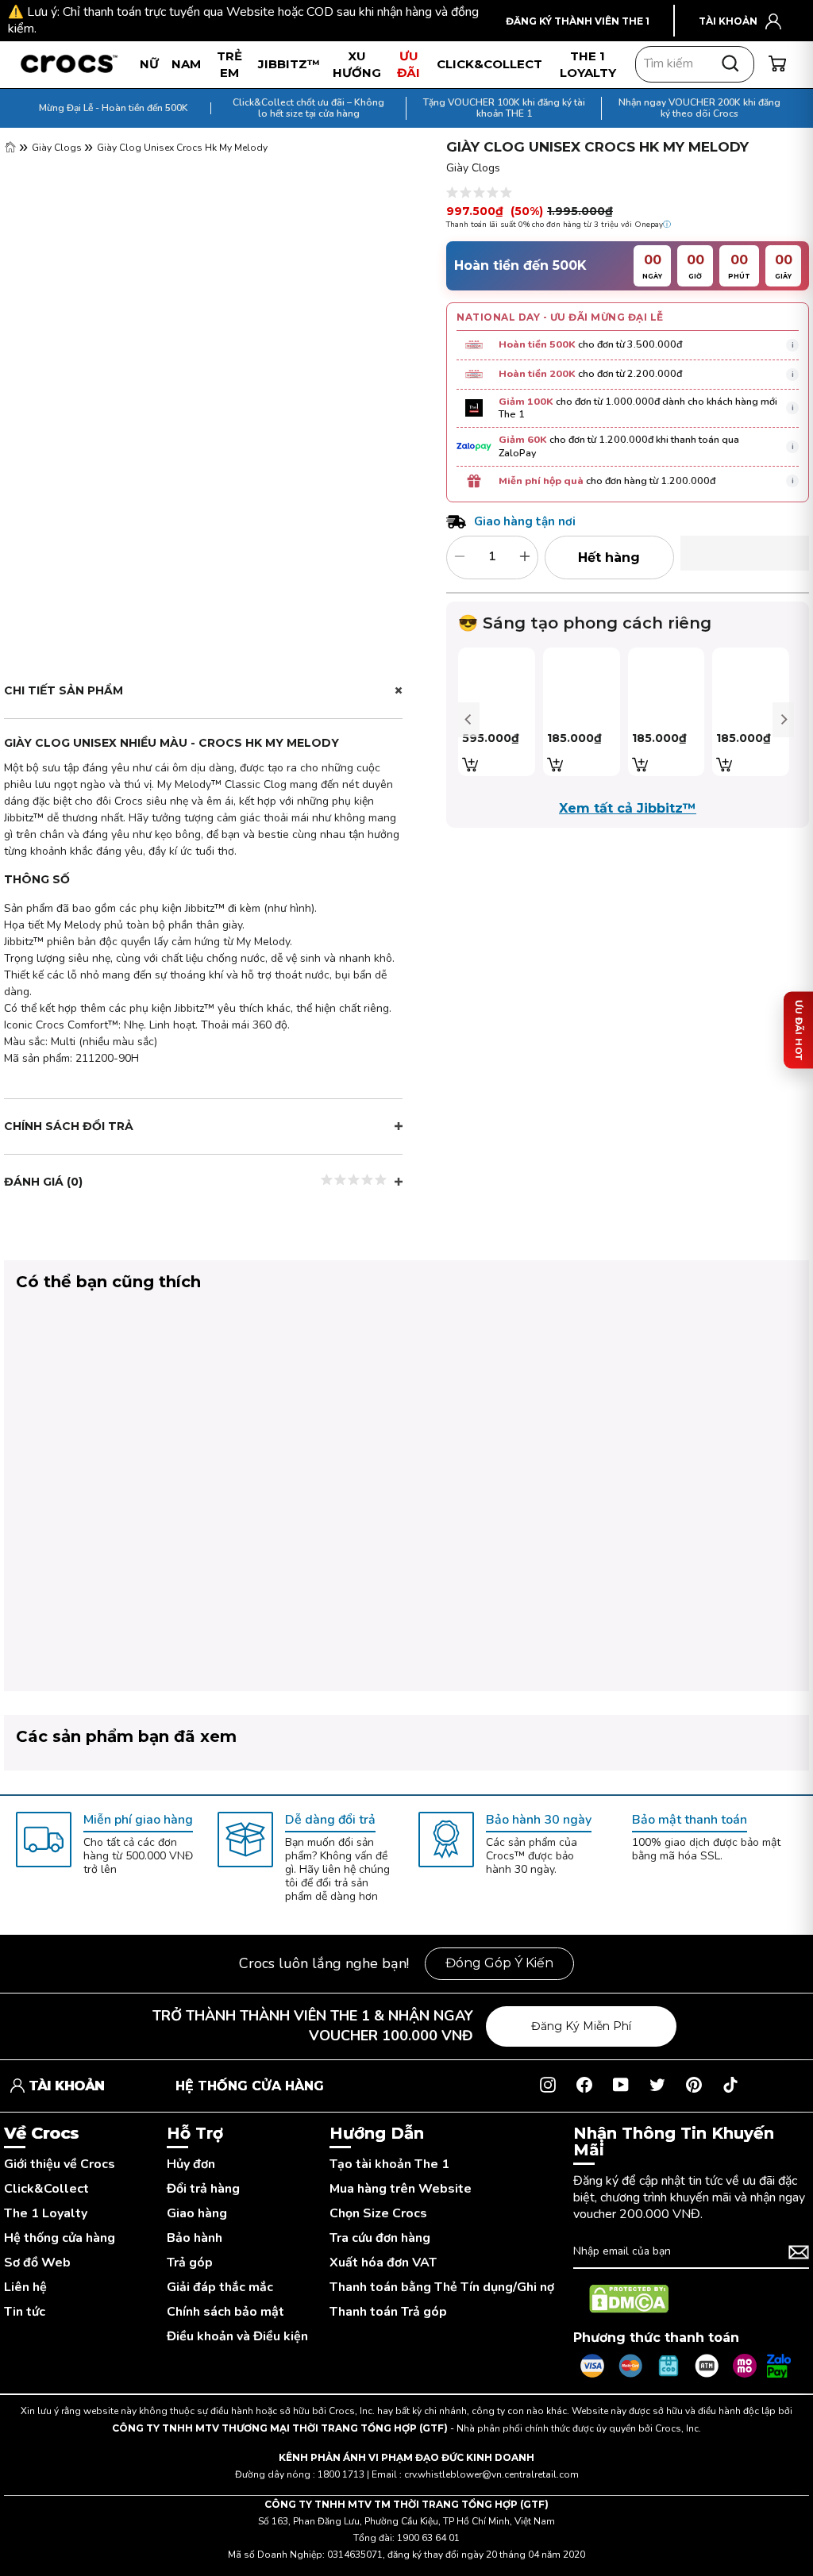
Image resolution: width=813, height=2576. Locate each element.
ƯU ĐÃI (408, 64)
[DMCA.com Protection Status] (629, 2299)
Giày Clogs (58, 148)
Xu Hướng (357, 64)
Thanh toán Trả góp (388, 2312)
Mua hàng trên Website (401, 2189)
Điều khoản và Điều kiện (237, 2337)
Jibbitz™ (289, 64)
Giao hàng (197, 2214)
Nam (186, 64)
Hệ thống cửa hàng (60, 2238)
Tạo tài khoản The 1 (389, 2165)
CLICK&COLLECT (489, 64)
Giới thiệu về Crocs (60, 2165)
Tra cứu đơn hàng (380, 2238)
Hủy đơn (191, 2165)
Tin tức (25, 2312)
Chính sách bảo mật (225, 2312)
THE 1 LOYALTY (588, 64)
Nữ (149, 64)
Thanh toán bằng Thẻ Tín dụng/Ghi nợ (442, 2288)
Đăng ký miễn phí (581, 2026)
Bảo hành (195, 2238)
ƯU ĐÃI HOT (799, 1030)
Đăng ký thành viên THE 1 (578, 21)
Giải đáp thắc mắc (220, 2288)
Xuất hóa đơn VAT (383, 2263)
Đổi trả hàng (203, 2189)
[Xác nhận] (799, 2252)
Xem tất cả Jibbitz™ (628, 808)
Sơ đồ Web (37, 2263)
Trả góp (190, 2263)
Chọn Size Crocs (378, 2214)
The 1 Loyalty (46, 2214)
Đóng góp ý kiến (499, 1963)
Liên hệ (25, 2288)
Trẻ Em (229, 64)
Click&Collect (46, 2189)
